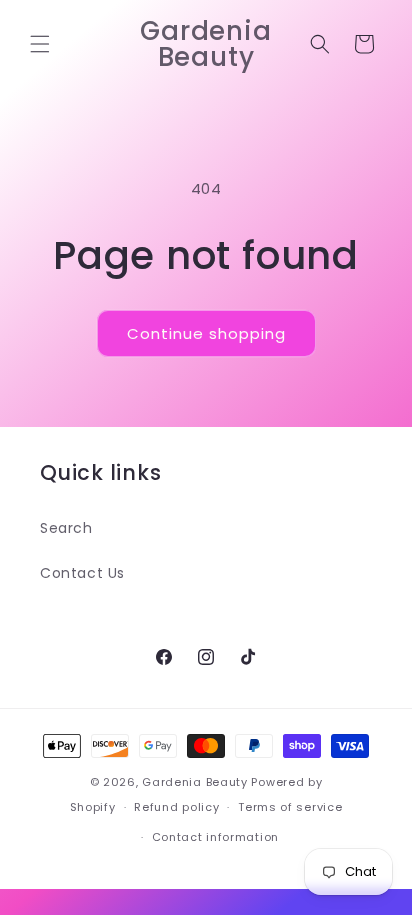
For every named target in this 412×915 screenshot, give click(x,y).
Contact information (215, 837)
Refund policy (176, 807)
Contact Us (82, 573)
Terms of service (290, 807)
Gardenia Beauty (196, 782)
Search (66, 528)
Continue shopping (206, 333)
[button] (40, 44)
